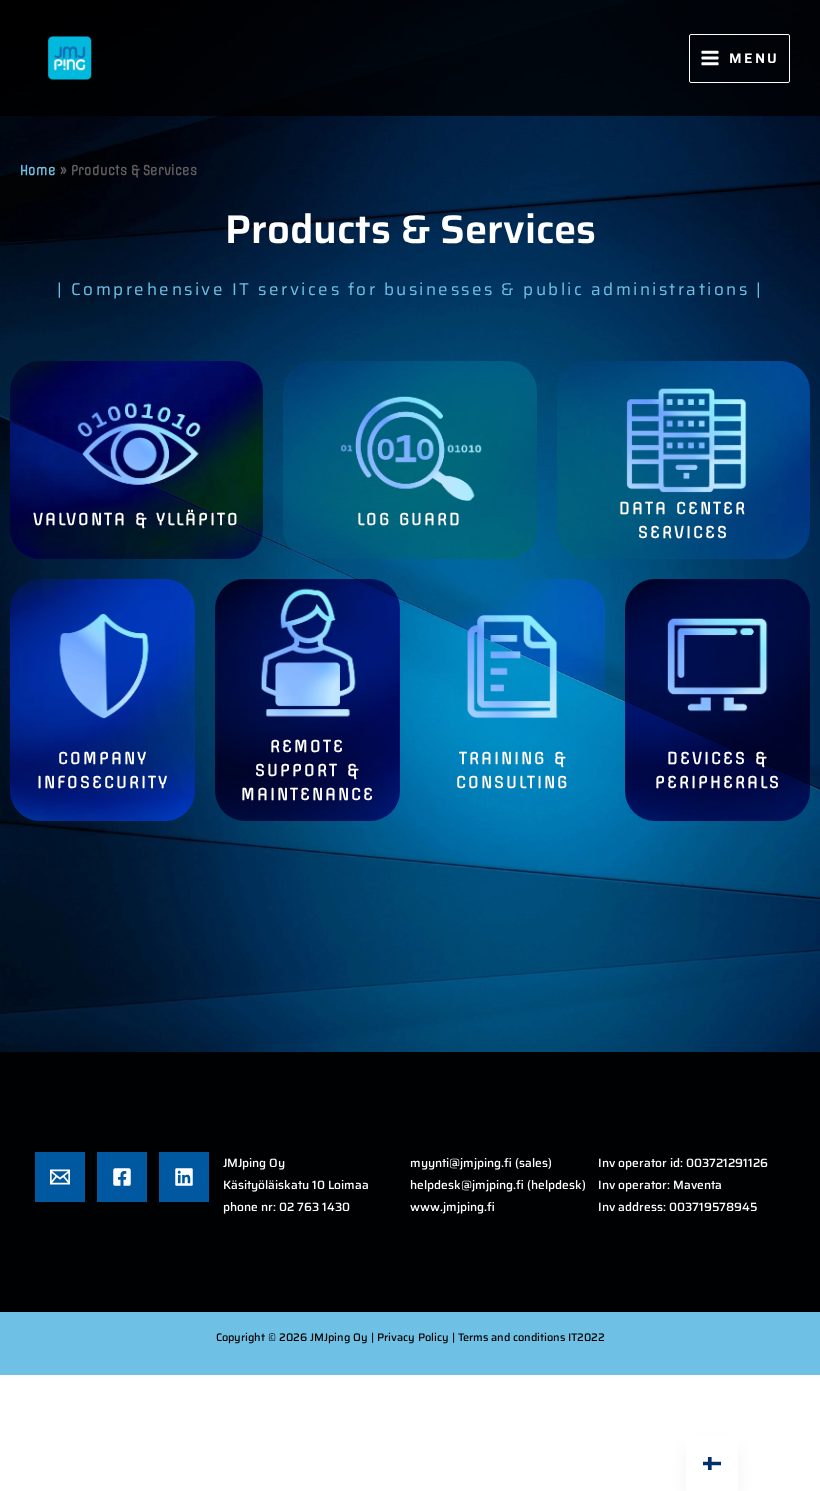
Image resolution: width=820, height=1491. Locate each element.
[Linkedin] (184, 1177)
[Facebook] (122, 1177)
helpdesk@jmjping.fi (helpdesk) (498, 1184)
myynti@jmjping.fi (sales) (481, 1162)
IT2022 (586, 1337)
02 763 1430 (314, 1206)
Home (38, 170)
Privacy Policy (414, 1337)
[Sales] (60, 1177)
